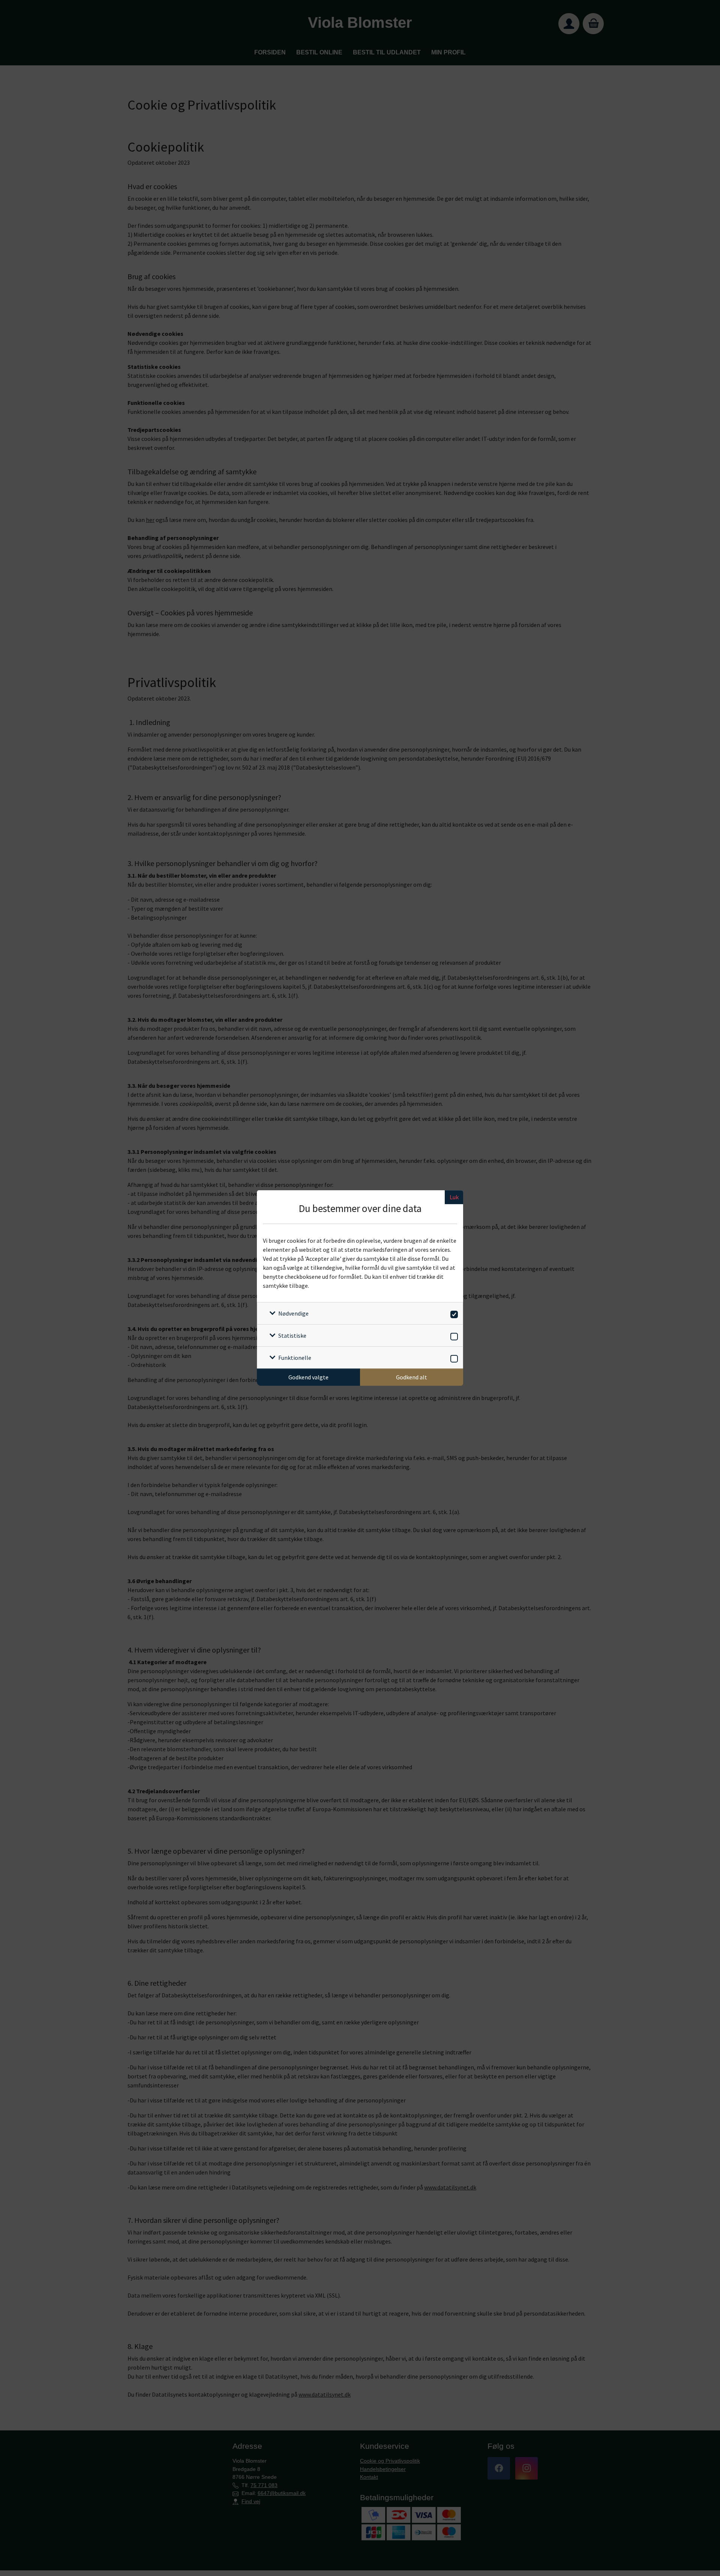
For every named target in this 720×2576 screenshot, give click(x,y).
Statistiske (292, 1335)
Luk (454, 1197)
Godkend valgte (308, 1377)
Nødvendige (293, 1313)
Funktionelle (295, 1358)
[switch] (453, 1313)
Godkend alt (412, 1377)
